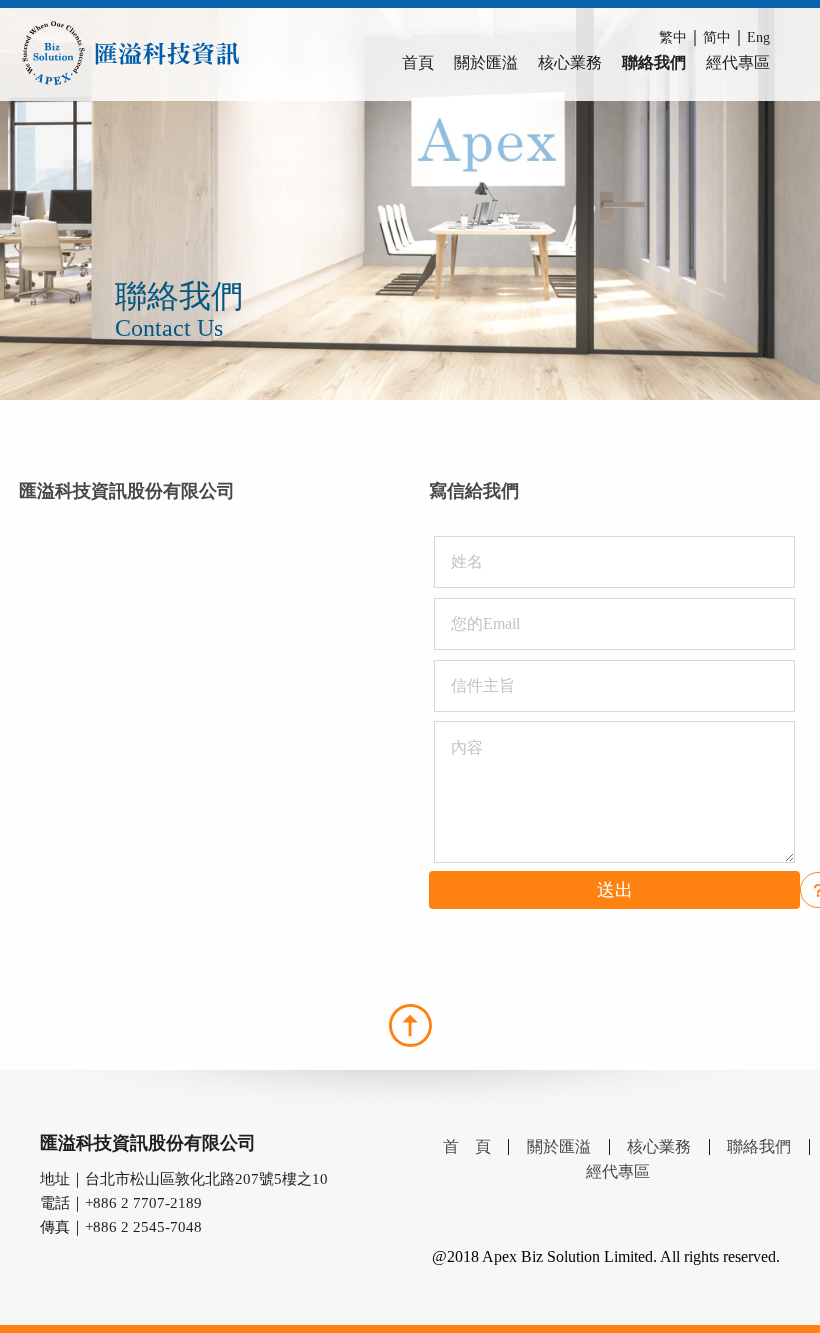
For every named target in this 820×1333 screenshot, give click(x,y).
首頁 (418, 62)
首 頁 (467, 1146)
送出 (615, 890)
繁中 (673, 37)
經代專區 (738, 62)
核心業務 (570, 62)
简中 (717, 37)
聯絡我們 (654, 62)
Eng (758, 37)
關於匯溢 (486, 62)
